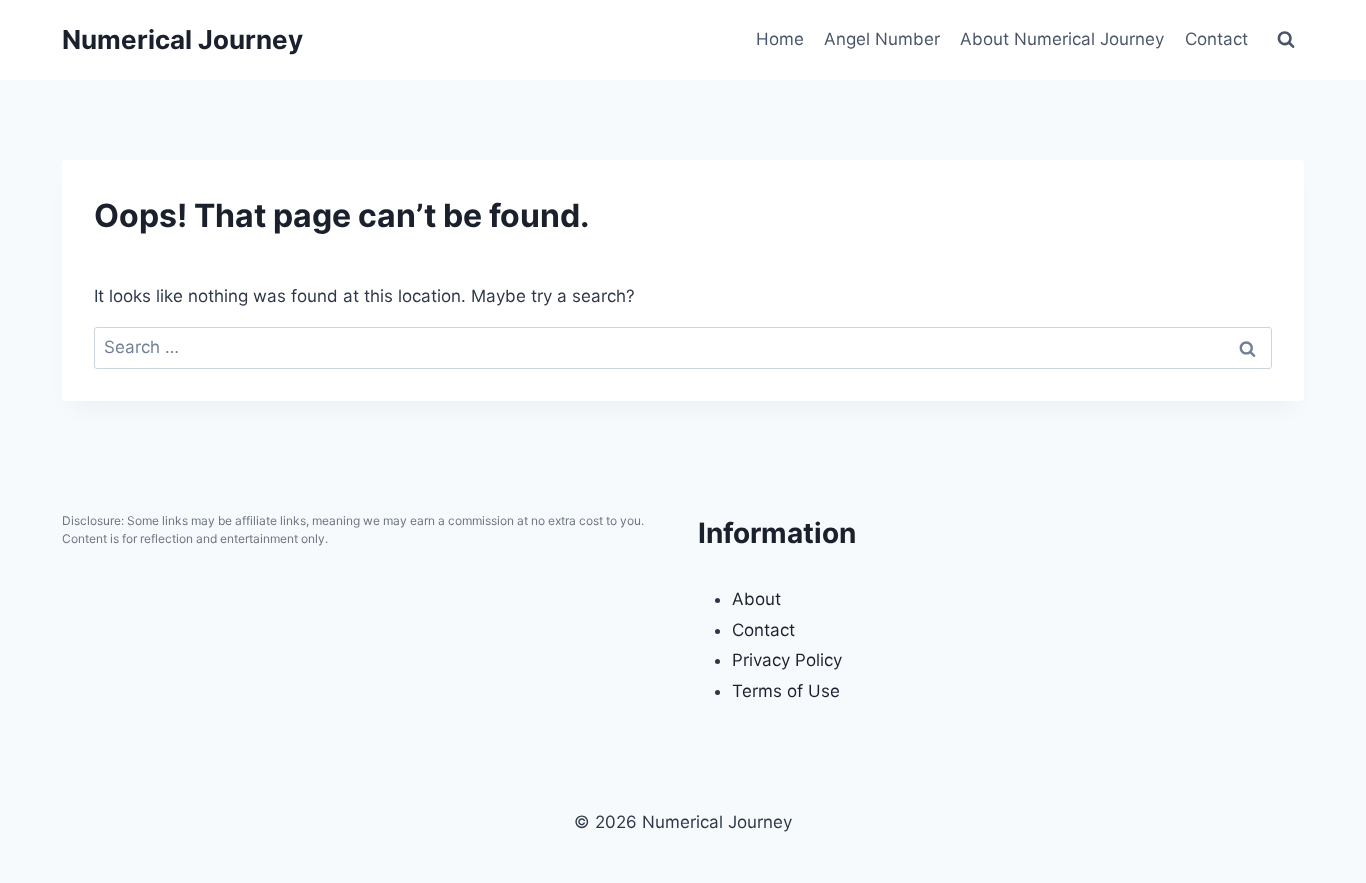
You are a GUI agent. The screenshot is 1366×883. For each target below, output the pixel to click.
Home (780, 39)
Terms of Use (786, 691)
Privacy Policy (787, 660)
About (756, 599)
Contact (1216, 39)
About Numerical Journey (1062, 39)
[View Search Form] (1286, 40)
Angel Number (882, 39)
